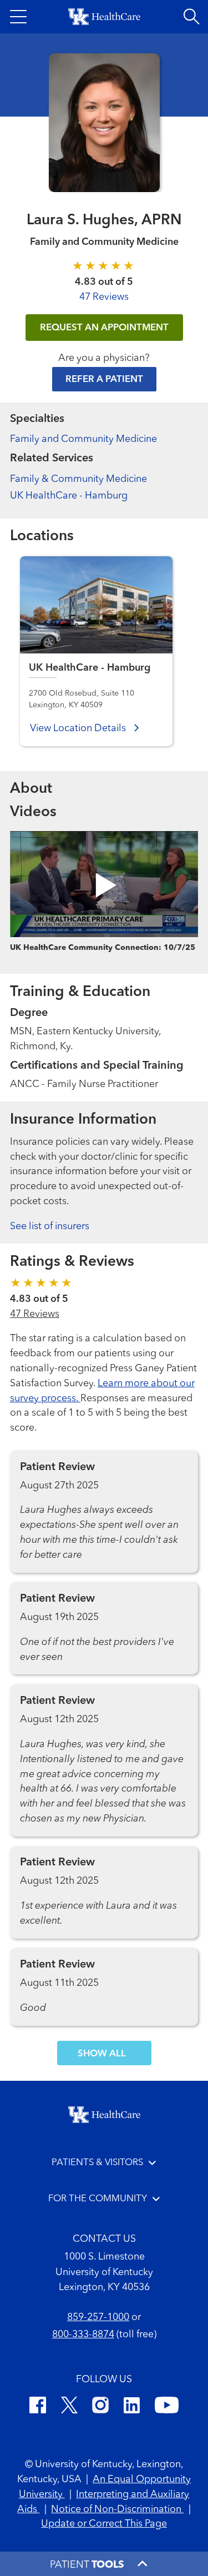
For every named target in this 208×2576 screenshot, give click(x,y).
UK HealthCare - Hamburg (69, 496)
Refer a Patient (104, 379)
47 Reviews (104, 297)
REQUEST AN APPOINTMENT (104, 328)
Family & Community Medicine (78, 479)
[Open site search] (191, 17)
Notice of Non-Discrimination (117, 2509)
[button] (18, 17)
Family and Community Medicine (83, 439)
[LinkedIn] (132, 2407)
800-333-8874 (83, 2334)
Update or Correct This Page (104, 2524)
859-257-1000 (98, 2317)
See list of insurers (50, 1226)
